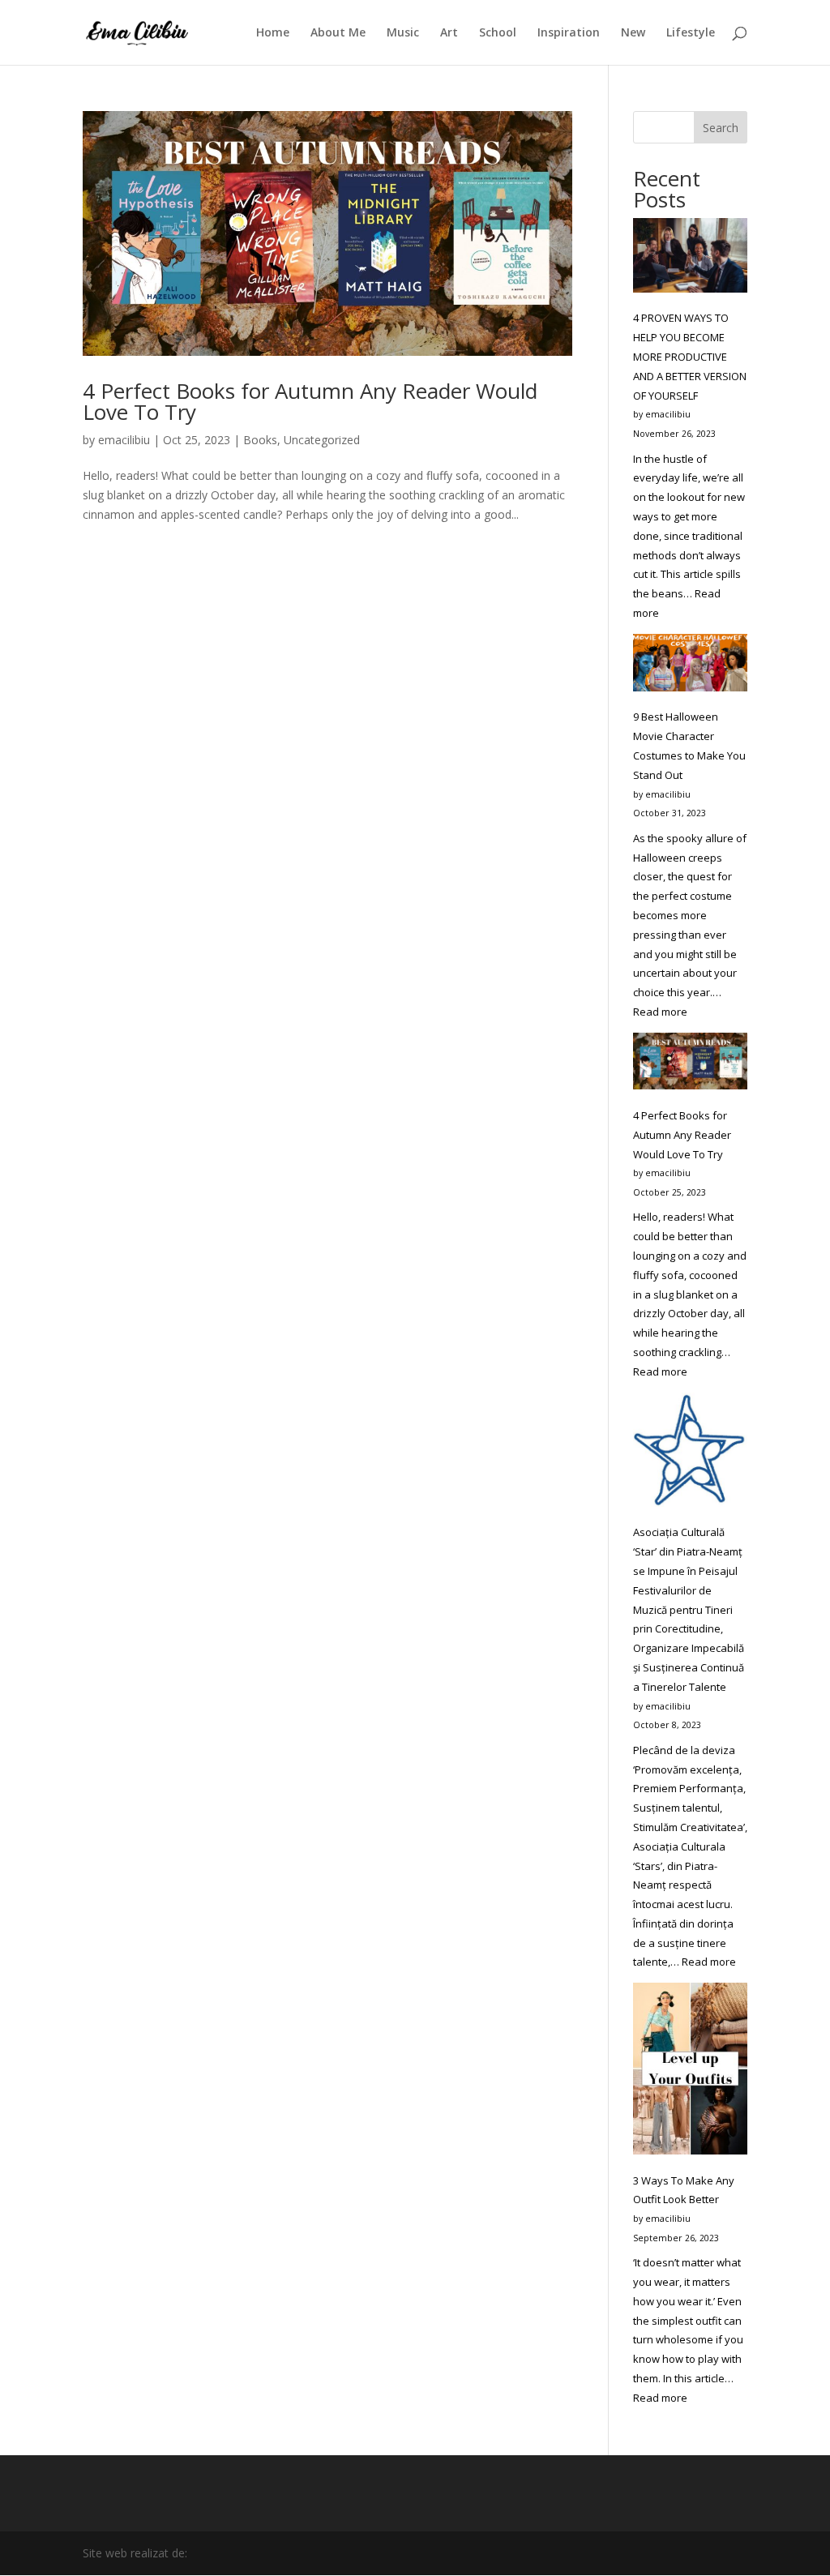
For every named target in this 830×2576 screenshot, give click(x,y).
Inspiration (569, 33)
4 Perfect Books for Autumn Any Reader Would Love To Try (310, 401)
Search (721, 128)
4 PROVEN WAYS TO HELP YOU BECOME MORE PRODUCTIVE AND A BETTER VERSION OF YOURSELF (690, 356)
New (633, 33)
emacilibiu (124, 440)
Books (260, 440)
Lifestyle (691, 33)
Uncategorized (322, 440)
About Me (338, 33)
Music (403, 33)
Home (273, 33)
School (498, 33)
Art (449, 33)
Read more (660, 1012)
